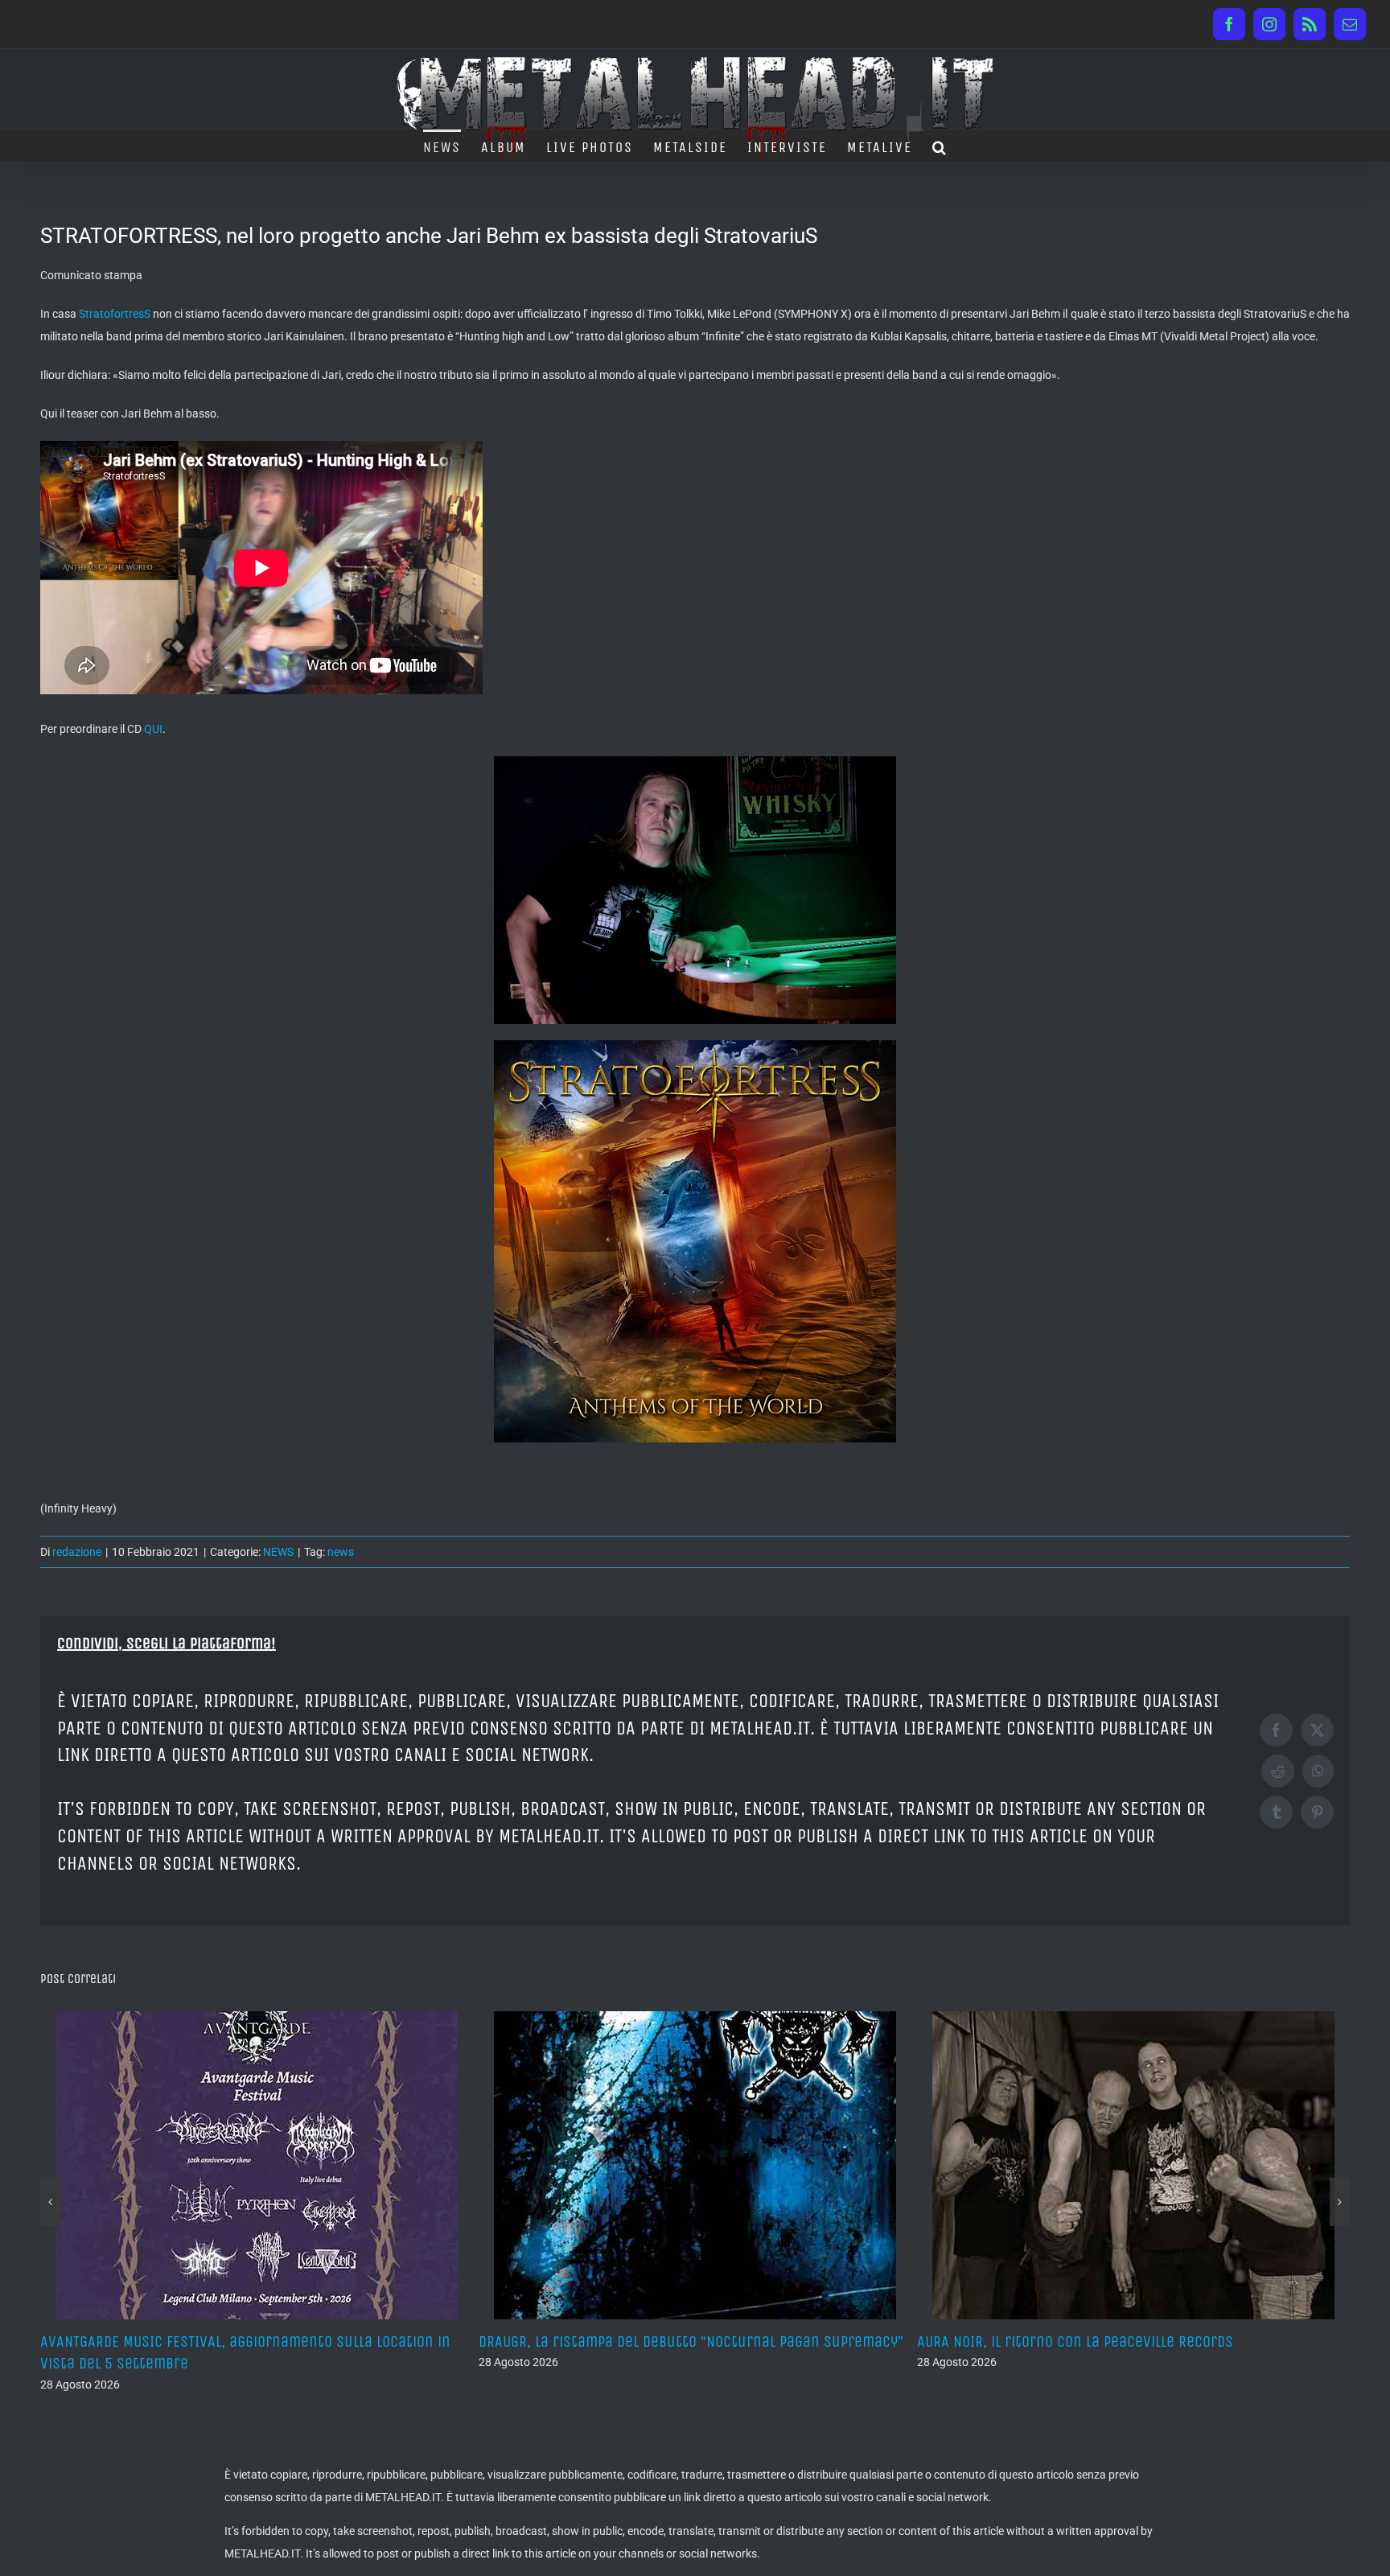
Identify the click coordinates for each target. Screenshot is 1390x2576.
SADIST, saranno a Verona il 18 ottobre (1047, 2341)
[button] (940, 146)
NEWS (278, 1552)
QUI (153, 729)
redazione (77, 1552)
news (341, 1552)
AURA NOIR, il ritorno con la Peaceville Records (637, 2341)
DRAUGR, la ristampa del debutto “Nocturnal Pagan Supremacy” (253, 2341)
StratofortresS (115, 314)
